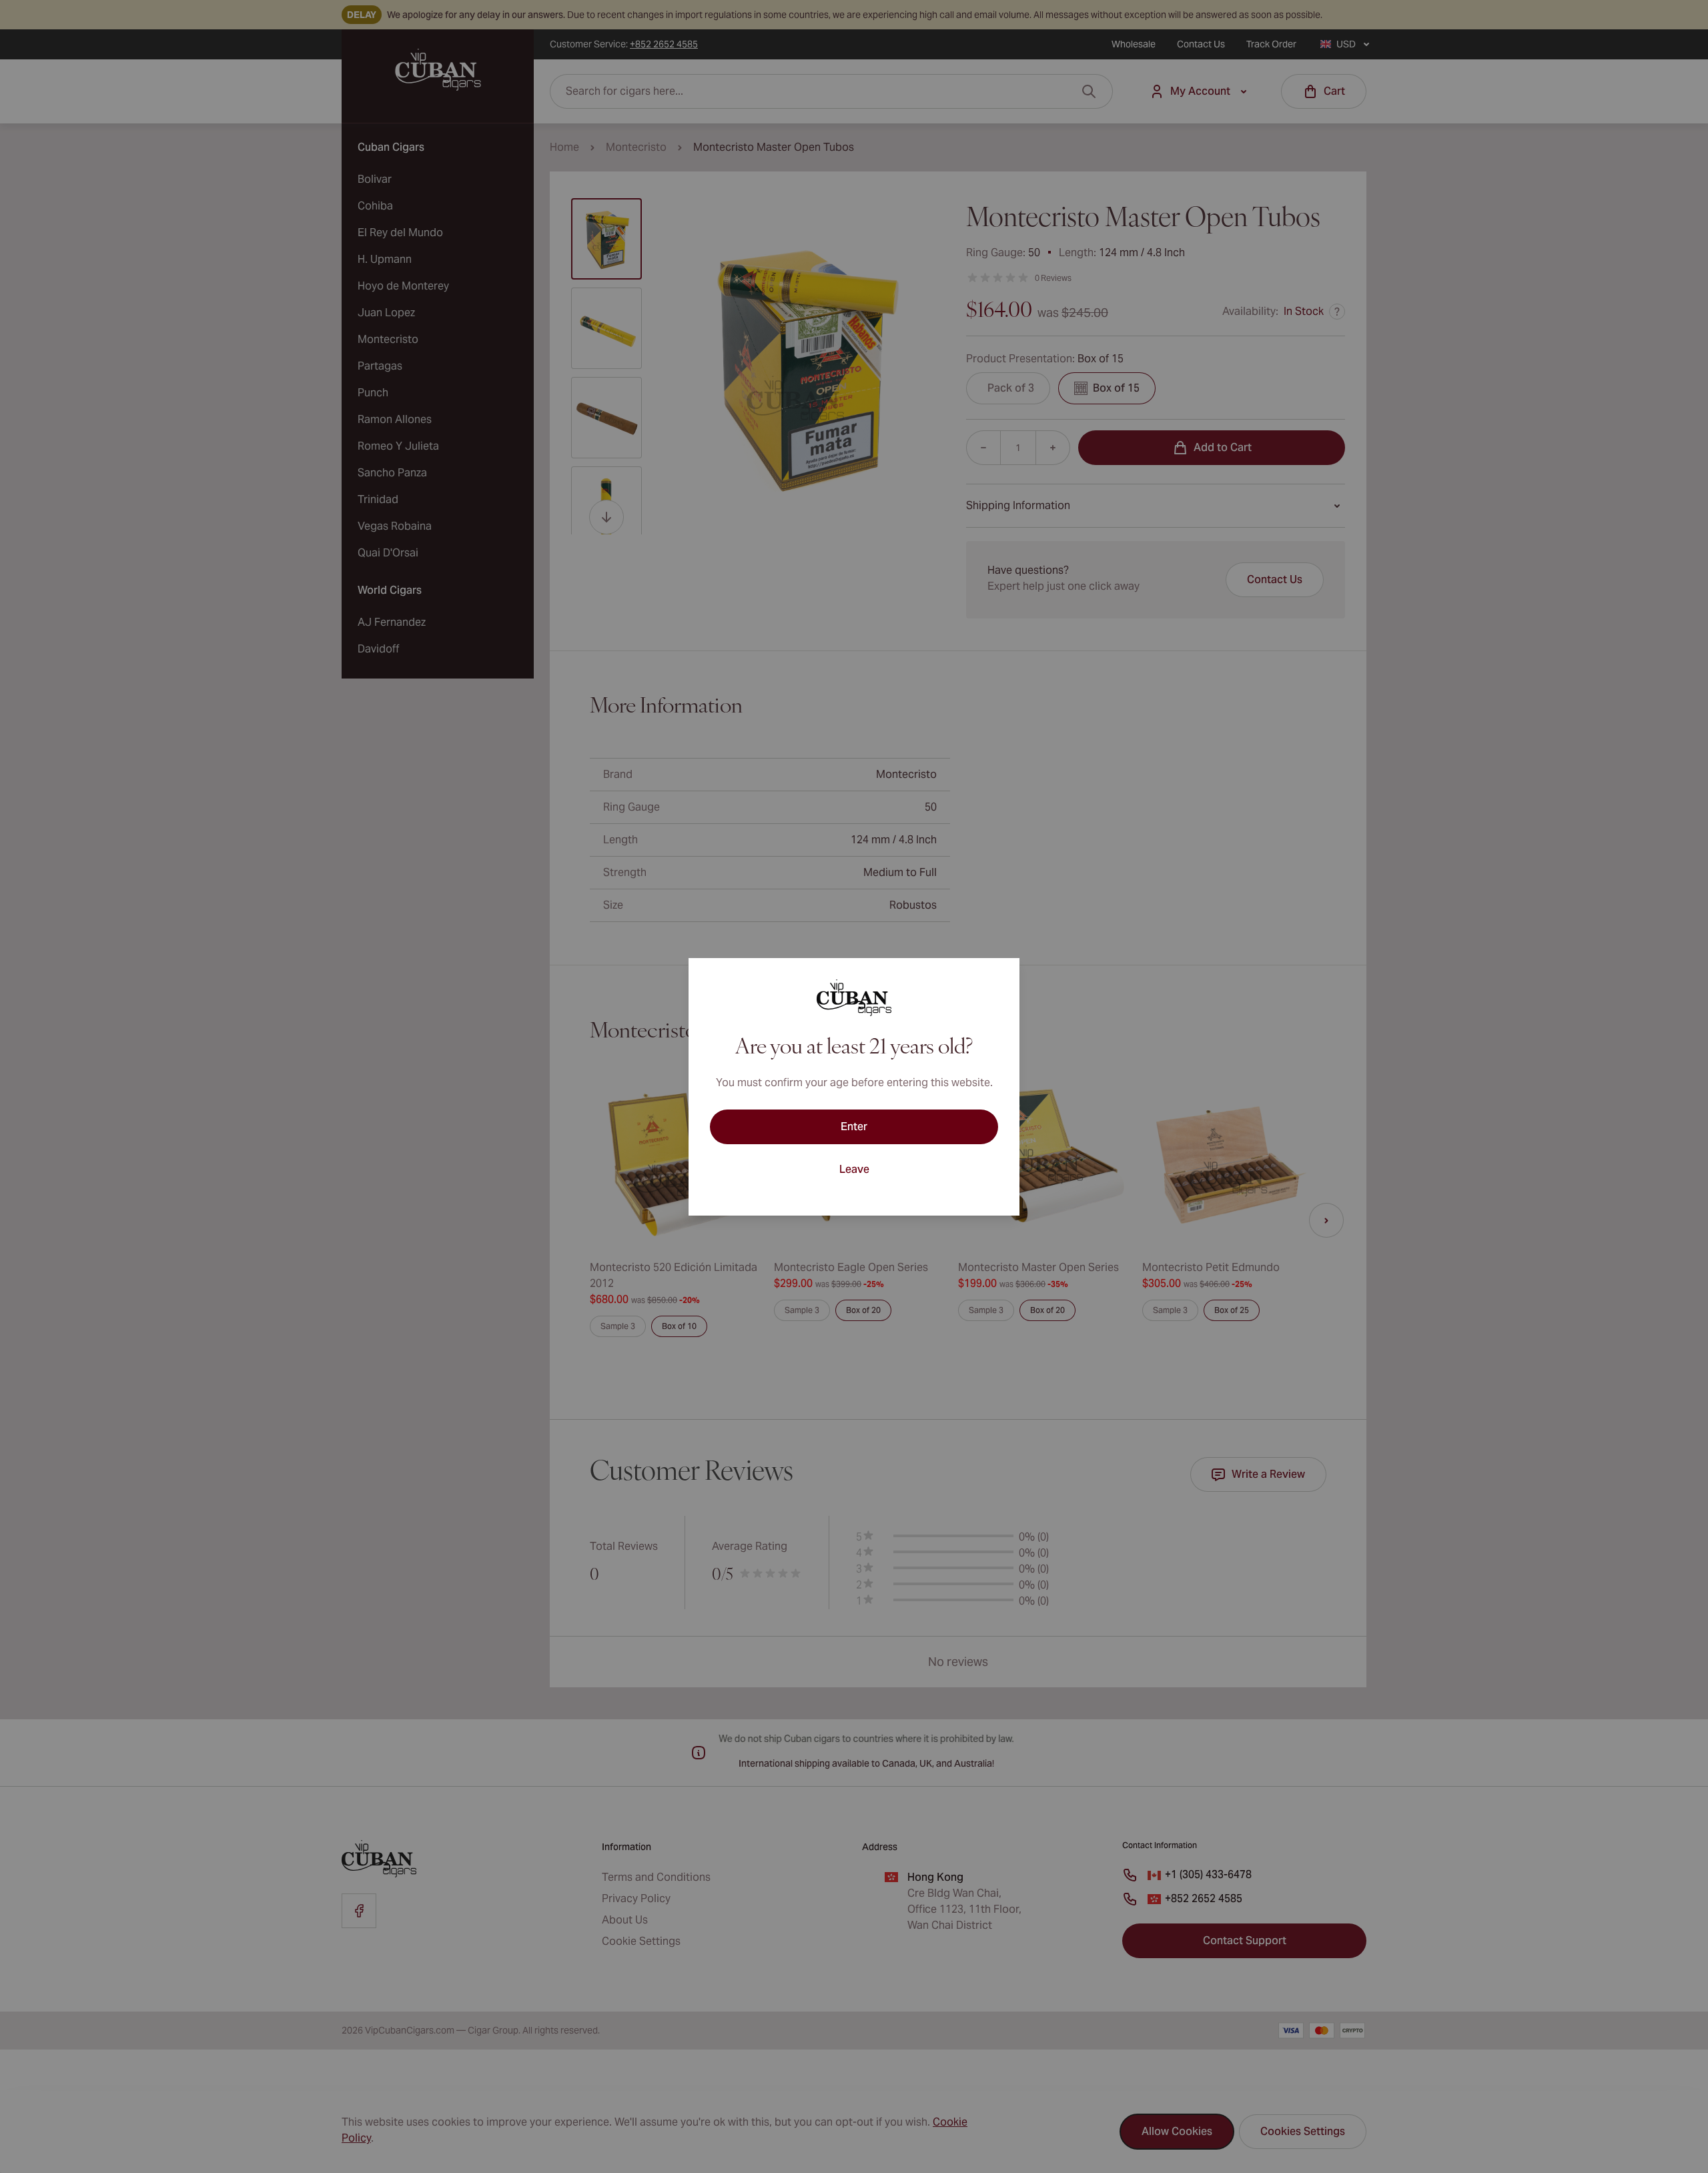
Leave (854, 1169)
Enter (854, 1127)
